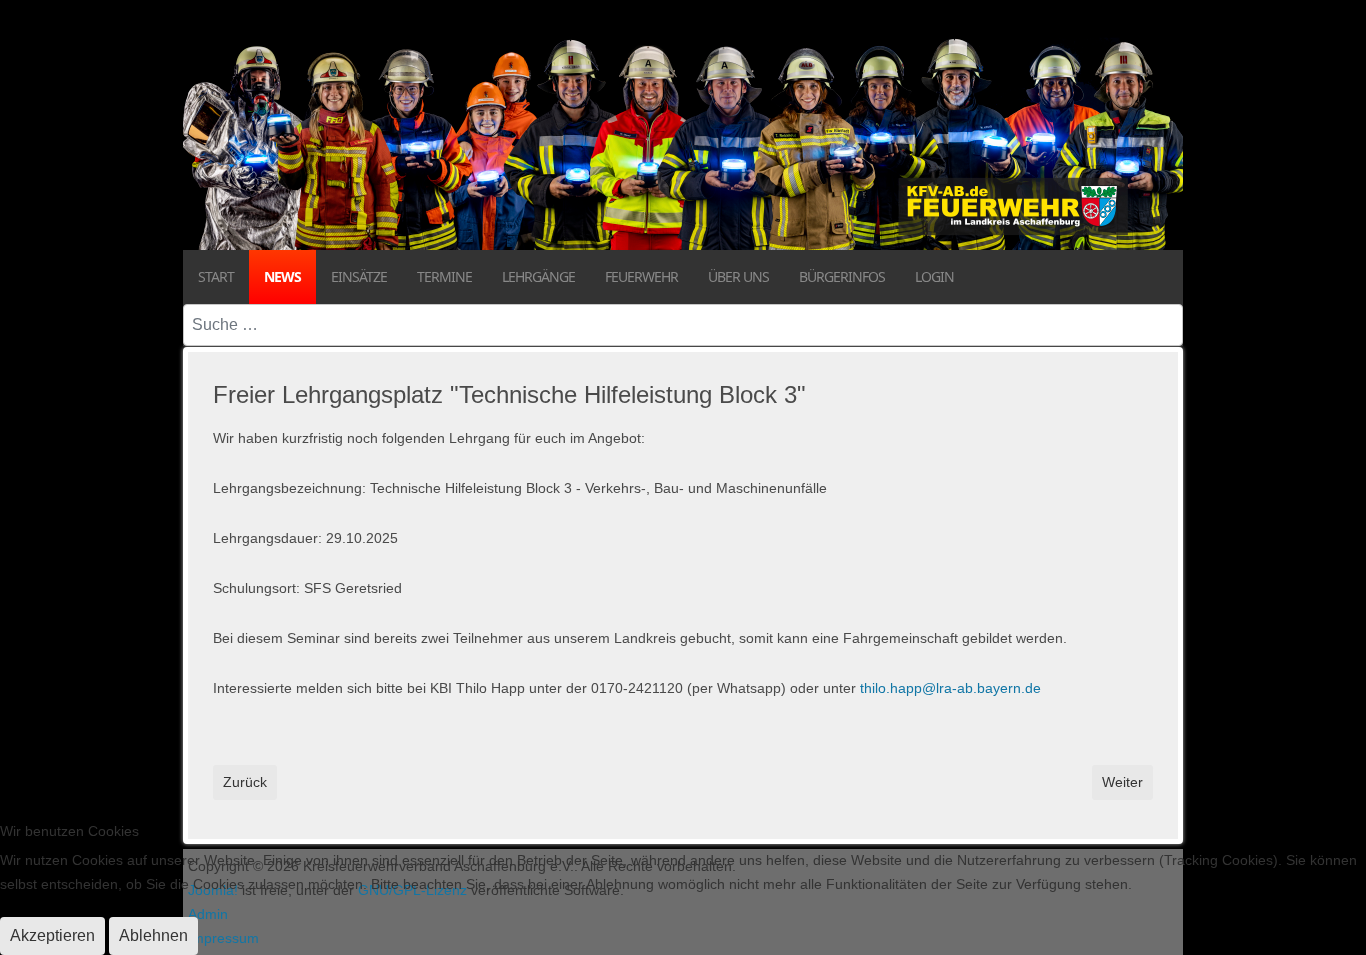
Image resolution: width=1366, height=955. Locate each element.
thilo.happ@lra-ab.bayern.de (950, 688)
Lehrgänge (538, 276)
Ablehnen (153, 935)
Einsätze (359, 276)
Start (216, 276)
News (282, 276)
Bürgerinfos (842, 276)
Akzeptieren (52, 935)
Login (934, 276)
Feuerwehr (641, 276)
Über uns (738, 276)
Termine (444, 276)
